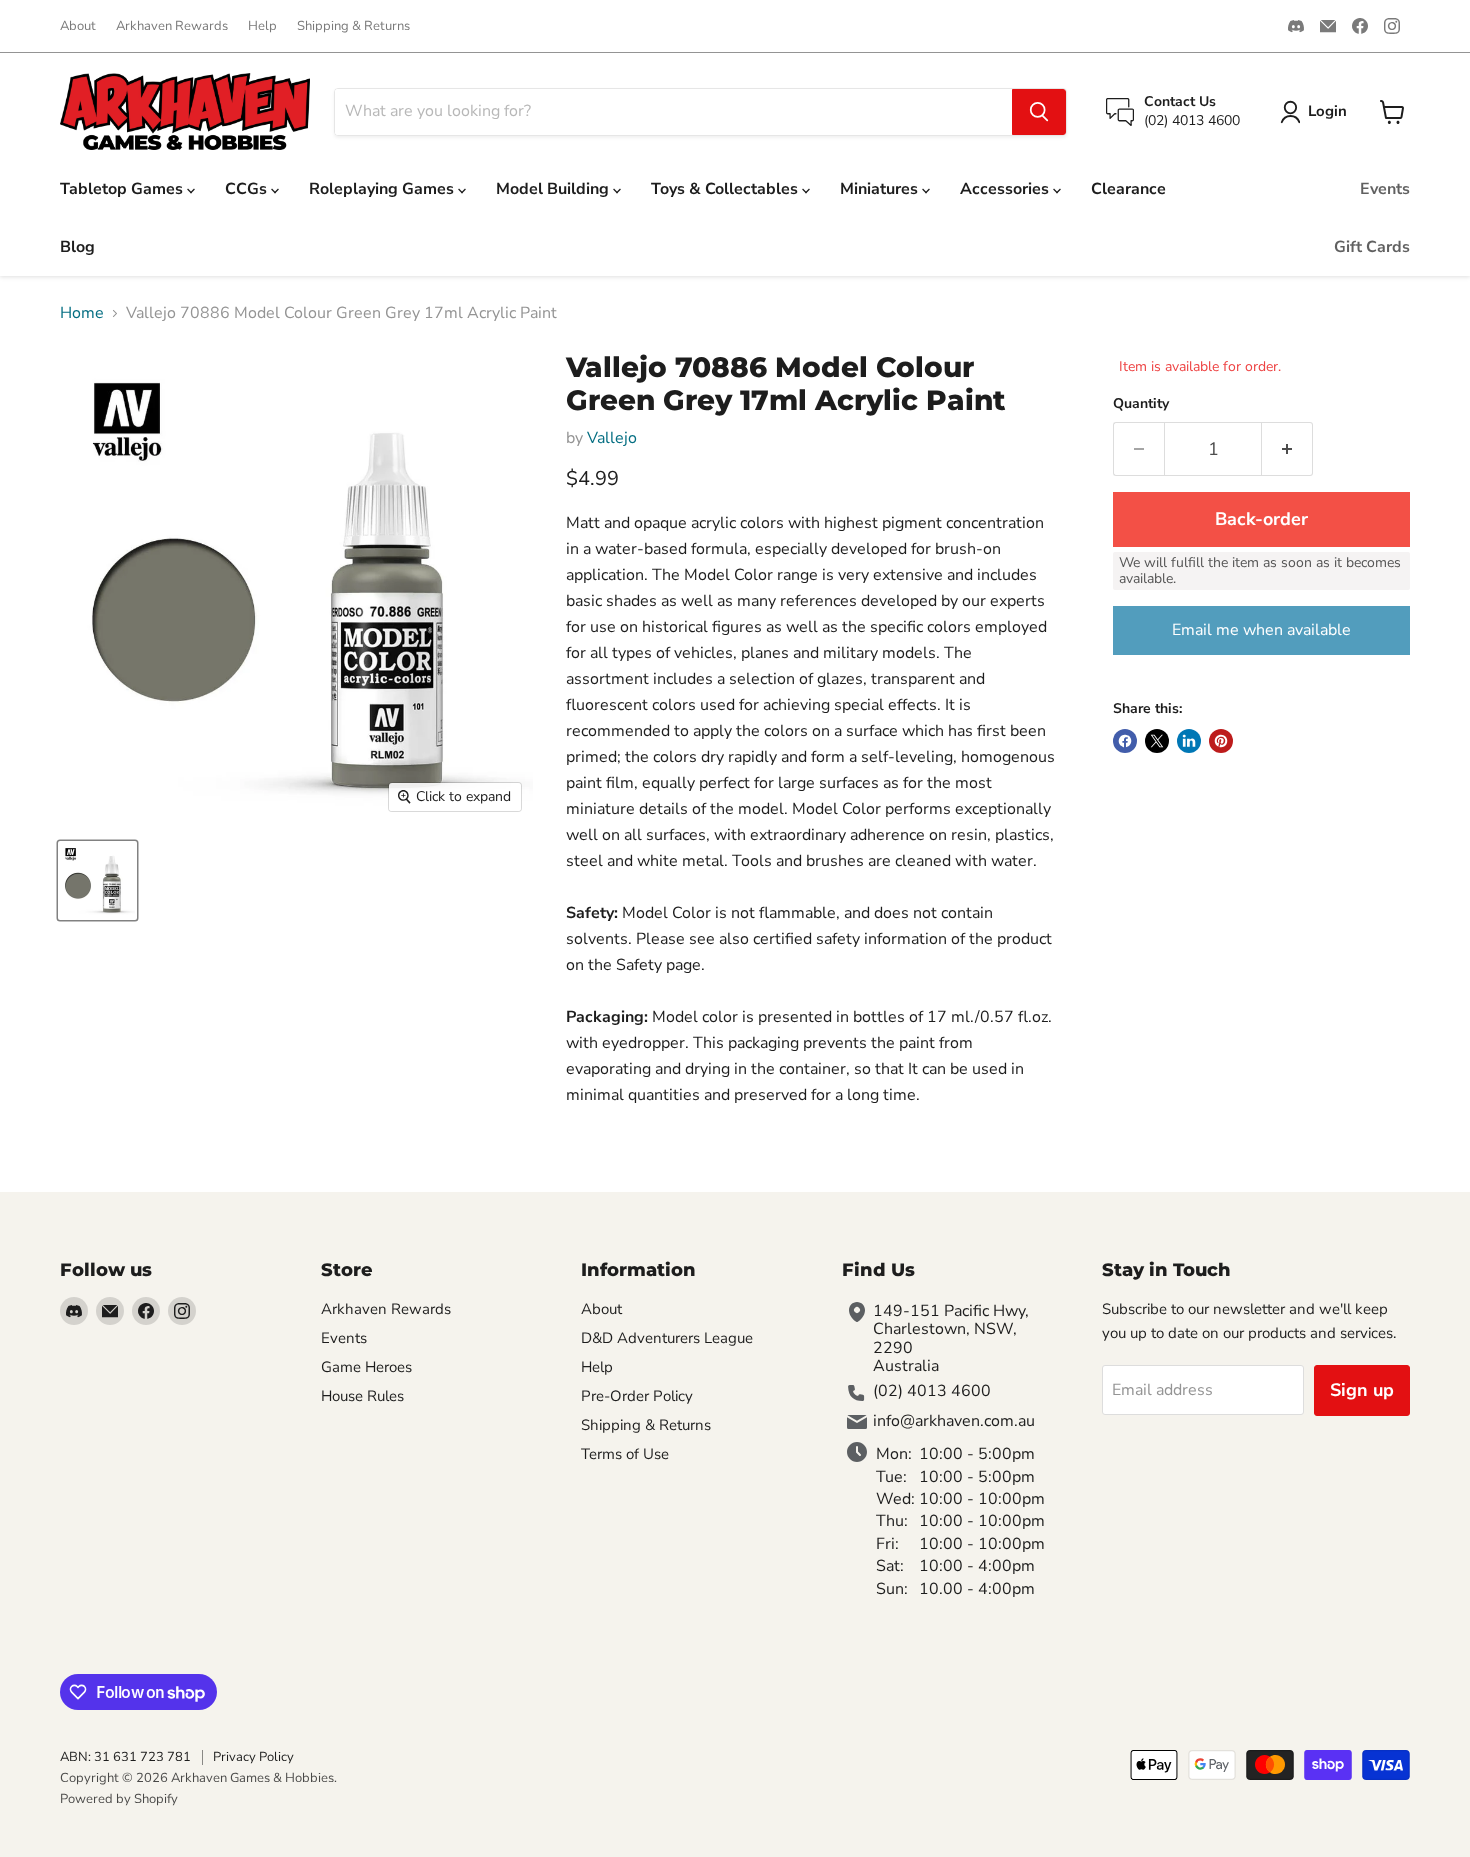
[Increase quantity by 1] (1287, 449)
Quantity (1141, 404)
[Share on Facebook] (1125, 741)
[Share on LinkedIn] (1189, 741)
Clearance (1128, 189)
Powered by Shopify (119, 1799)
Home (82, 313)
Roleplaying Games (383, 189)
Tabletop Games (123, 189)
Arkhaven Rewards (172, 26)
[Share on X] (1157, 741)
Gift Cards (1372, 247)
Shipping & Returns (353, 26)
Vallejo (612, 438)
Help (262, 26)
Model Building (554, 189)
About (78, 26)
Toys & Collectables (726, 189)
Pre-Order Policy (637, 1396)
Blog (77, 247)
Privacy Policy (253, 1757)
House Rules (362, 1396)
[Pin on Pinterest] (1221, 741)
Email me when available (1261, 630)
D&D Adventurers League (667, 1338)
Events (1385, 189)
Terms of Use (625, 1454)
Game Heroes (366, 1367)
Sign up (1362, 1390)
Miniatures (881, 189)
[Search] (1039, 112)
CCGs (248, 189)
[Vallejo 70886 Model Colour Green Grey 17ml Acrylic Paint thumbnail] (97, 880)
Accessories (1006, 189)
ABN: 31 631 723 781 (125, 1757)
